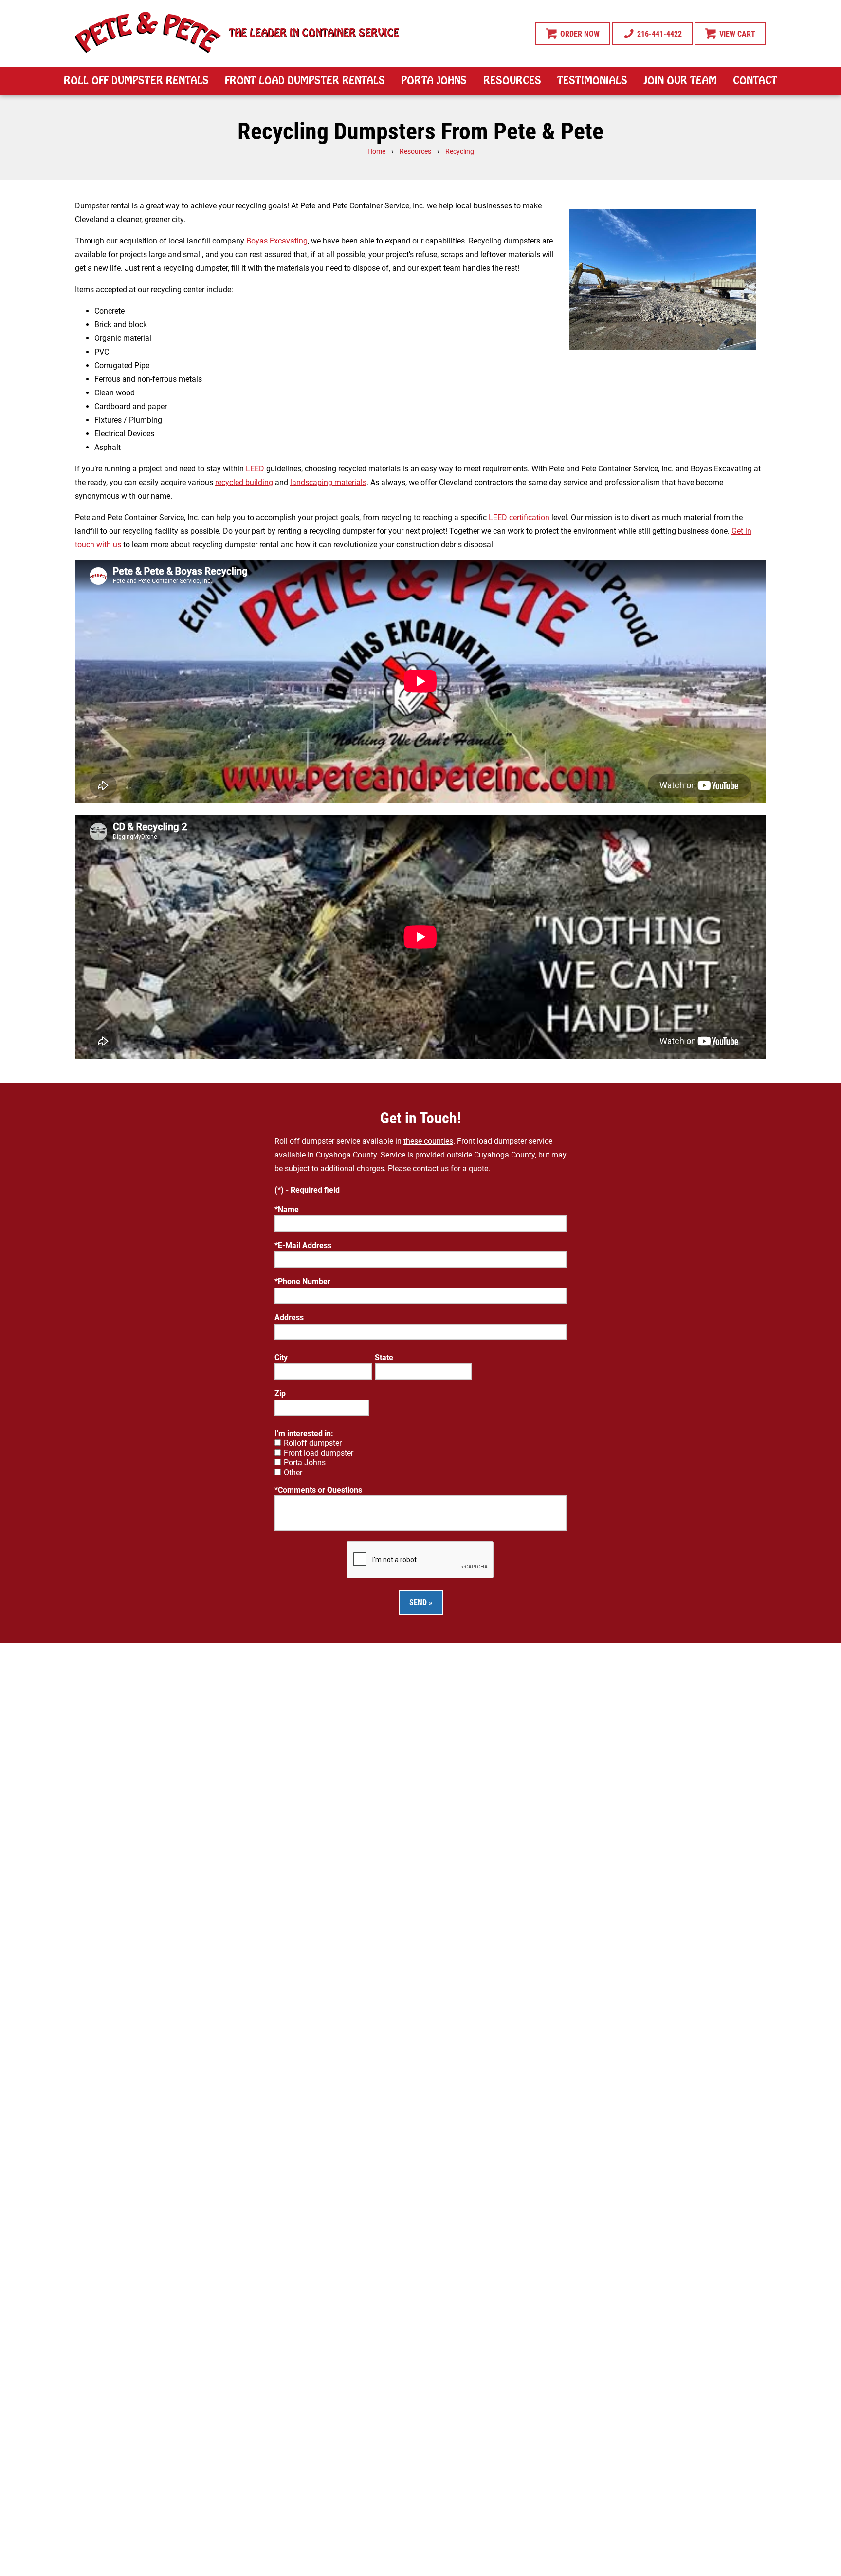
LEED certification (519, 517)
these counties (428, 1141)
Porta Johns (434, 81)
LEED (255, 469)
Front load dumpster (319, 1453)
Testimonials (592, 81)
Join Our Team (680, 81)
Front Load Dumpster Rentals (305, 81)
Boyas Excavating (277, 241)
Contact (755, 81)
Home (376, 152)
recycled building (244, 482)
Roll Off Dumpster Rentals (136, 81)
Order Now (579, 34)
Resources (512, 81)
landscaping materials (328, 482)
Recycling (460, 152)
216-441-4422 (658, 34)
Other (293, 1472)
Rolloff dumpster (313, 1443)
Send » (421, 1602)
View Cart (736, 34)
